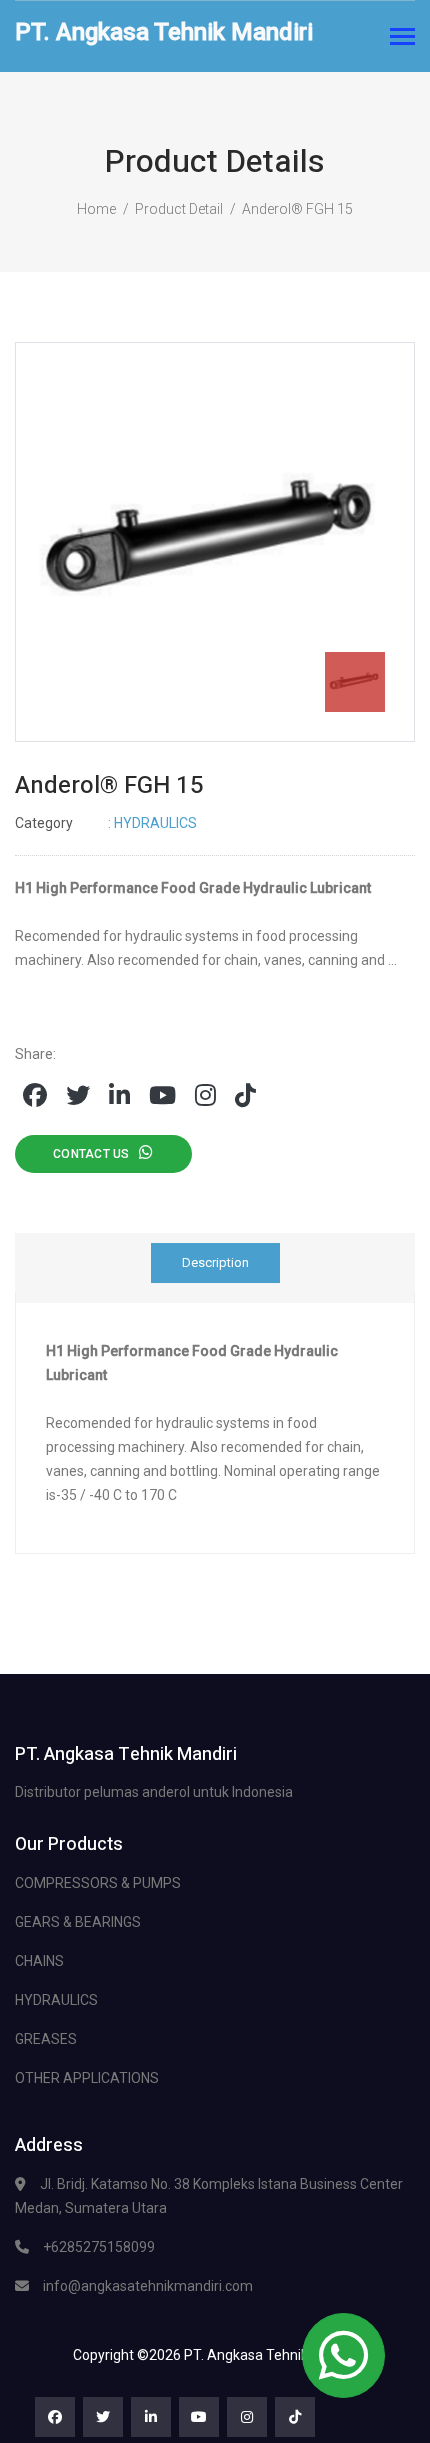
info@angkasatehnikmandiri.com (148, 2286)
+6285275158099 (99, 2247)
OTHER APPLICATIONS (87, 2078)
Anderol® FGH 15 (297, 209)
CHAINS (39, 1961)
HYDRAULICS (56, 2000)
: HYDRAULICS (106, 823)
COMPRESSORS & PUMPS (98, 1883)
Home (96, 209)
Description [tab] (215, 1262)
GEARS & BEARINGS (78, 1922)
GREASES (46, 2039)
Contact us (96, 1154)
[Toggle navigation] (402, 38)
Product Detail (179, 209)
